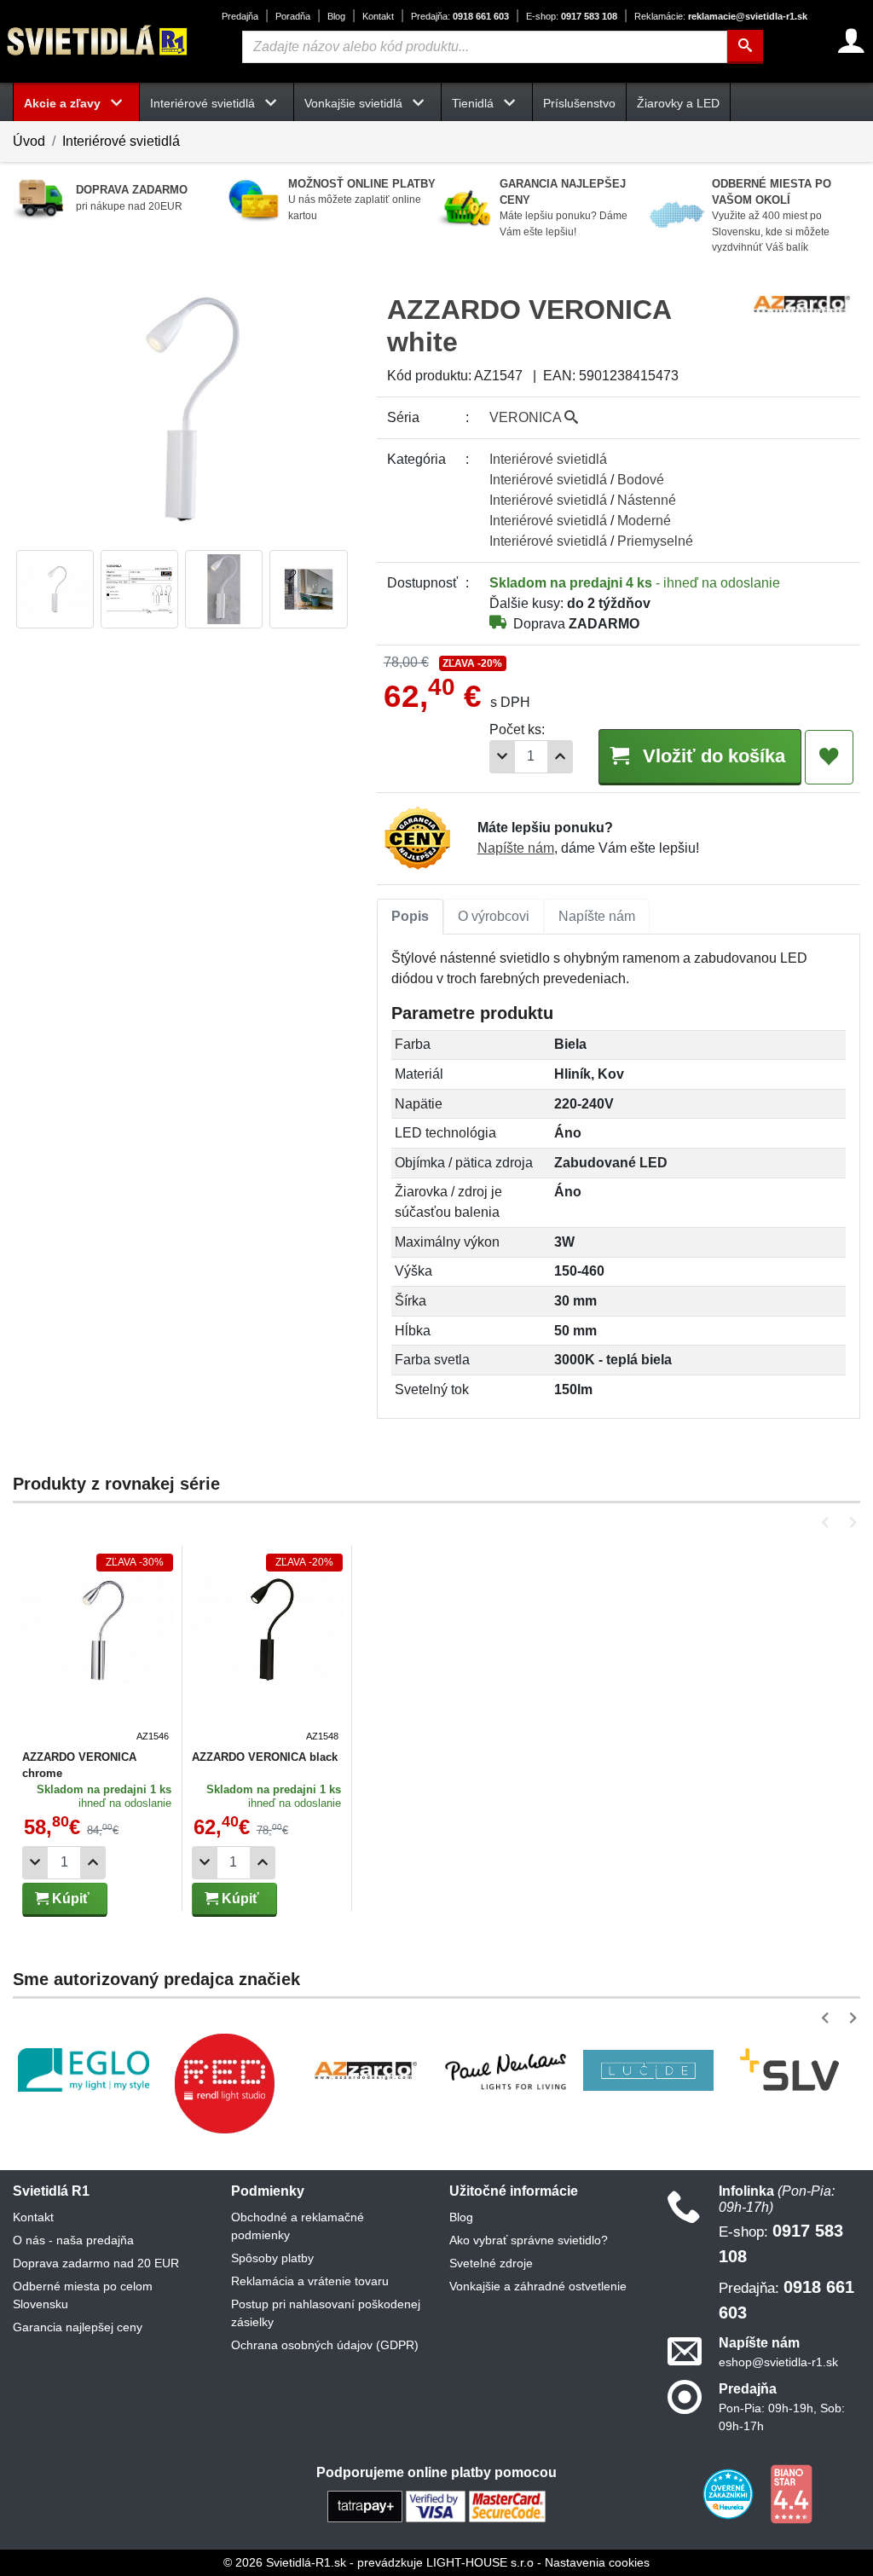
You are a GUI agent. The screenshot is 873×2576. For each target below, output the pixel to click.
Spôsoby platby (272, 2258)
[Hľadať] (745, 47)
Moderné (644, 521)
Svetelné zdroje (491, 2263)
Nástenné (647, 500)
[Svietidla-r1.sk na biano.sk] (791, 2493)
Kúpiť (69, 1899)
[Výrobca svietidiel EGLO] (84, 2070)
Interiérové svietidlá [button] (204, 103)
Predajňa (240, 16)
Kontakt (378, 16)
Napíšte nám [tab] (597, 916)
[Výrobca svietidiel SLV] (789, 2070)
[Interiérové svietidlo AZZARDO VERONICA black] (267, 1648)
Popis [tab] (410, 916)
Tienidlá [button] (474, 103)
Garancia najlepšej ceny (78, 2327)
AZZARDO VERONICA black (265, 1757)
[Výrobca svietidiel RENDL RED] (224, 2083)
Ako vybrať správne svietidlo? (529, 2240)
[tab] (410, 917)
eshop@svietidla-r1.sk (778, 2362)
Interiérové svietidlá (121, 141)
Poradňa (293, 16)
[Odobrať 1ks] (502, 757)
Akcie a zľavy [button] (64, 103)
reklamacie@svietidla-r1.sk (721, 16)
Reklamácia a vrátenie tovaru (310, 2281)
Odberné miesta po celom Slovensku (83, 2295)
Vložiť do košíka (711, 756)
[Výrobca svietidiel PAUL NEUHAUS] (507, 2070)
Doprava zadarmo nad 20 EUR (96, 2263)
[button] (828, 1522)
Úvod (29, 141)
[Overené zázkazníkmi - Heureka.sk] (730, 2493)
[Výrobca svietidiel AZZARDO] (366, 2070)
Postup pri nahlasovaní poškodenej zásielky (326, 2313)
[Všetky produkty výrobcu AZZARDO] (802, 303)
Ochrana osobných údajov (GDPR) (325, 2345)
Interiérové (548, 459)
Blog (336, 16)
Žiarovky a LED (678, 103)
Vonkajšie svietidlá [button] (355, 103)
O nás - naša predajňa (73, 2240)
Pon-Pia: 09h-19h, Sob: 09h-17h (782, 2417)
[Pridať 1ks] (560, 757)
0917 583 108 (572, 16)
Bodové (641, 480)
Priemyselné (655, 541)
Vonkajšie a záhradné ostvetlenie (538, 2286)
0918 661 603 (460, 16)
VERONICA (527, 417)
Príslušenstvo (579, 103)
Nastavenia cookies (597, 2562)
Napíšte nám (516, 848)
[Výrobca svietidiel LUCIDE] (649, 2070)
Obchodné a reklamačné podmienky (298, 2226)
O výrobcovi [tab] (494, 916)
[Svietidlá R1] (98, 41)
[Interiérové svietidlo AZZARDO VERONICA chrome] (98, 1648)
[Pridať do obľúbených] (829, 757)
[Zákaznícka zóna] (851, 41)
